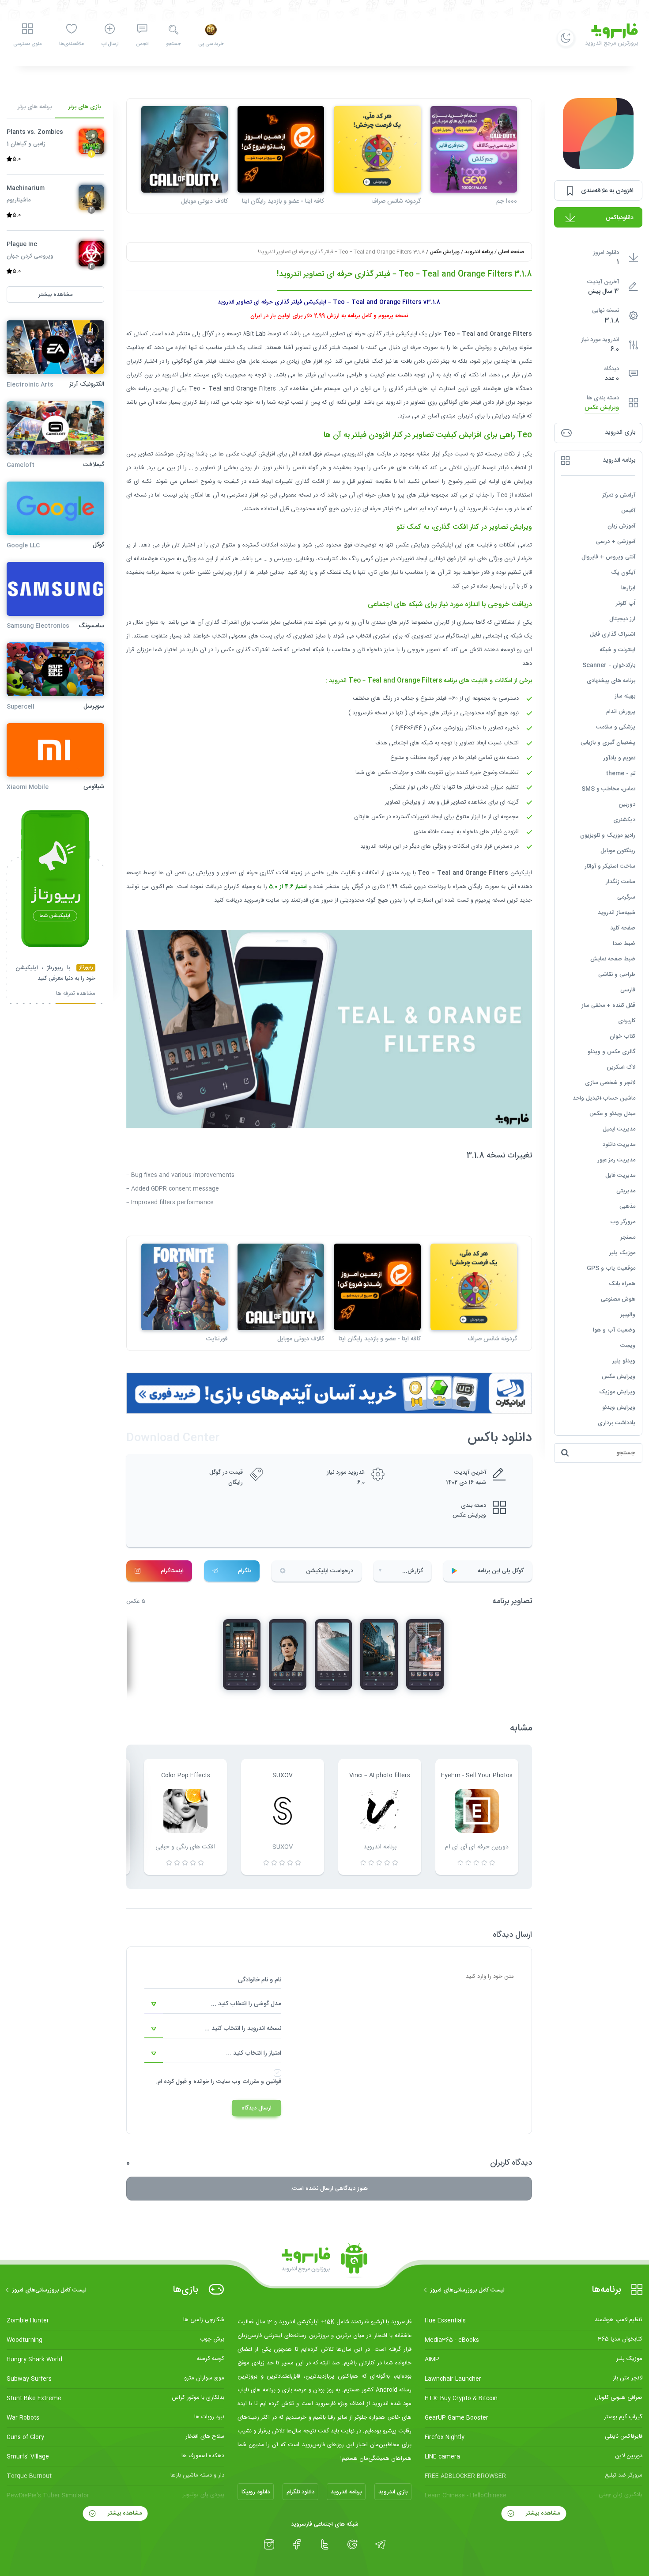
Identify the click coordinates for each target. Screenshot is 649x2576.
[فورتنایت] (185, 1287)
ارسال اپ (110, 44)
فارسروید (254, 900)
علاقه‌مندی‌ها (72, 44)
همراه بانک (622, 1284)
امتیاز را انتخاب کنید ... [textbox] (254, 2053)
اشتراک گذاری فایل (613, 634)
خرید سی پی (211, 44)
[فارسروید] (324, 2261)
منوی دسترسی (27, 44)
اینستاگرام (172, 1571)
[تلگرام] (380, 2545)
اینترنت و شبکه (617, 650)
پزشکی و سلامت (616, 727)
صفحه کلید (623, 928)
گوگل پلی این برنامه (501, 1571)
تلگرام (245, 1571)
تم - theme (621, 774)
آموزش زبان (621, 526)
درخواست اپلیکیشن (330, 1571)
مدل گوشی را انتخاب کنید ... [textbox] (246, 2004)
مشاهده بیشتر (542, 2513)
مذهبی (627, 1206)
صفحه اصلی (511, 252)
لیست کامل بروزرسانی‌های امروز (467, 2290)
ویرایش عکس (602, 408)
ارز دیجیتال (622, 619)
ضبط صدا (624, 944)
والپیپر (628, 1315)
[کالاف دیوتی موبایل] (185, 149)
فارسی (628, 990)
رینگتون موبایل (618, 851)
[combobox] (213, 2004)
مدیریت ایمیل (619, 1129)
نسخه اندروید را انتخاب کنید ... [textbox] (243, 2029)
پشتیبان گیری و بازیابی (608, 743)
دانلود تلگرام (300, 2492)
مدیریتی (626, 1191)
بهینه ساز (625, 696)
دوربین (627, 804)
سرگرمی (626, 897)
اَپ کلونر (626, 603)
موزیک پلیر (622, 1253)
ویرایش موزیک (617, 1392)
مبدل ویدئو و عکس (612, 1114)
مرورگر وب (623, 1222)
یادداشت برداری (617, 1423)
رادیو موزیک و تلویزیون (608, 835)
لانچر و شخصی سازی (610, 1083)
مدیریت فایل (620, 1176)
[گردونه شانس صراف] (377, 149)
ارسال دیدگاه (257, 2108)
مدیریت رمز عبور (616, 1160)
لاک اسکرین (621, 1067)
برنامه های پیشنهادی (611, 681)
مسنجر (628, 1237)
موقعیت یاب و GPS (611, 1268)
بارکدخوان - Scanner (609, 665)
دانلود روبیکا (256, 2492)
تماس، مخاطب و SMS (608, 789)
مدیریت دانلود (619, 1145)
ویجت (628, 1346)
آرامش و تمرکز (619, 495)
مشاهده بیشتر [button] (55, 295)
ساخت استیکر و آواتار (610, 866)
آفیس (628, 511)
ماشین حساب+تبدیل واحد (604, 1098)
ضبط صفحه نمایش (613, 959)
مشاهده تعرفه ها (76, 995)
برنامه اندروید (479, 252)
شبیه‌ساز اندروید (617, 913)
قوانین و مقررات (262, 2082)
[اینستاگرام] (269, 2545)
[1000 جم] (474, 149)
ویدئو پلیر (624, 1361)
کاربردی (627, 1021)
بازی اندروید (393, 2492)
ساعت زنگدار (621, 882)
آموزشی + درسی (616, 542)
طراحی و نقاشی (617, 975)
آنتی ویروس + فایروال (608, 557)
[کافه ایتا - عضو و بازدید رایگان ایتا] (281, 149)
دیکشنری (624, 820)
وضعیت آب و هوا (614, 1330)
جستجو (173, 44)
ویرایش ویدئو (619, 1408)
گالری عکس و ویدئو (611, 1052)
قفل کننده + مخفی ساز (608, 1005)
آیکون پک (623, 573)
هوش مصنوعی (618, 1299)
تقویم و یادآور (619, 758)
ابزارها (628, 588)
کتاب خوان (623, 1036)
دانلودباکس (620, 218)
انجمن (142, 44)
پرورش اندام (621, 712)
